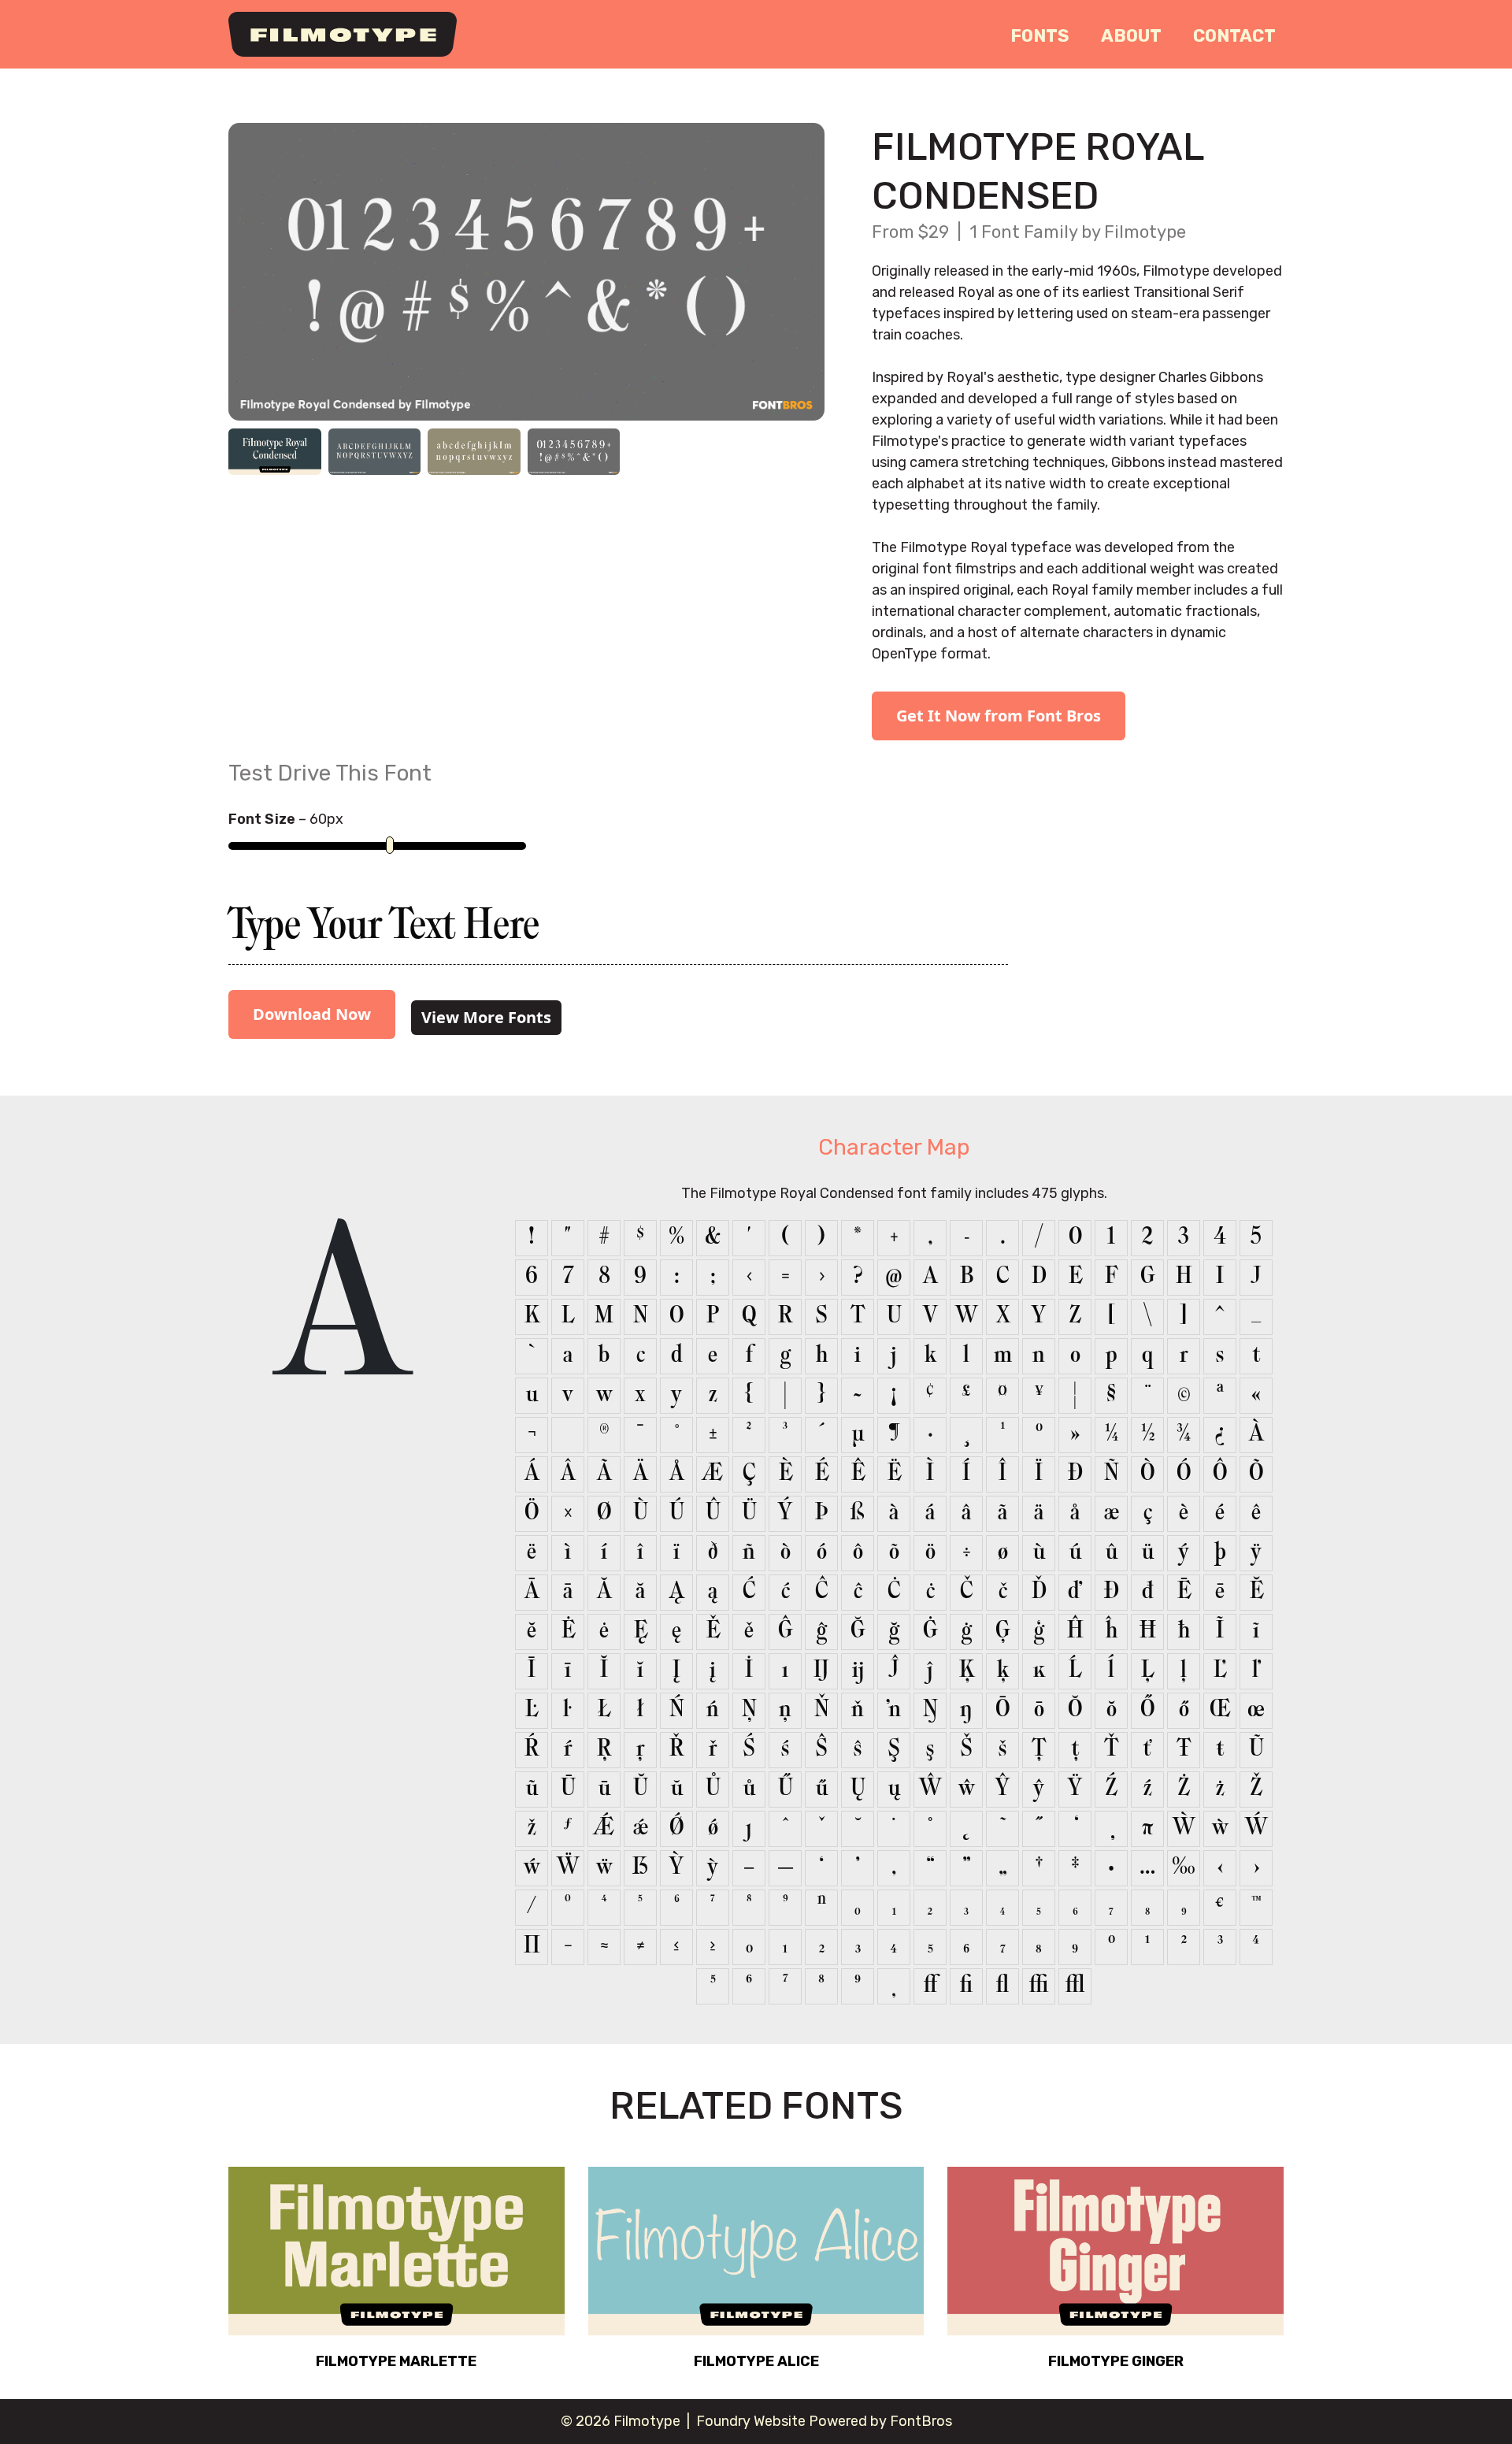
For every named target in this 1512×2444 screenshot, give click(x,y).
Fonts (1040, 36)
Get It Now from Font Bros (999, 716)
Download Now (312, 1014)
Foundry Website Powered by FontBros (824, 2421)
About (1131, 36)
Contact (1234, 36)
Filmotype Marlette (396, 2361)
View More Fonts (486, 1017)
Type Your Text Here (384, 929)
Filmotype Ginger (1116, 2361)
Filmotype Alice (756, 2361)
